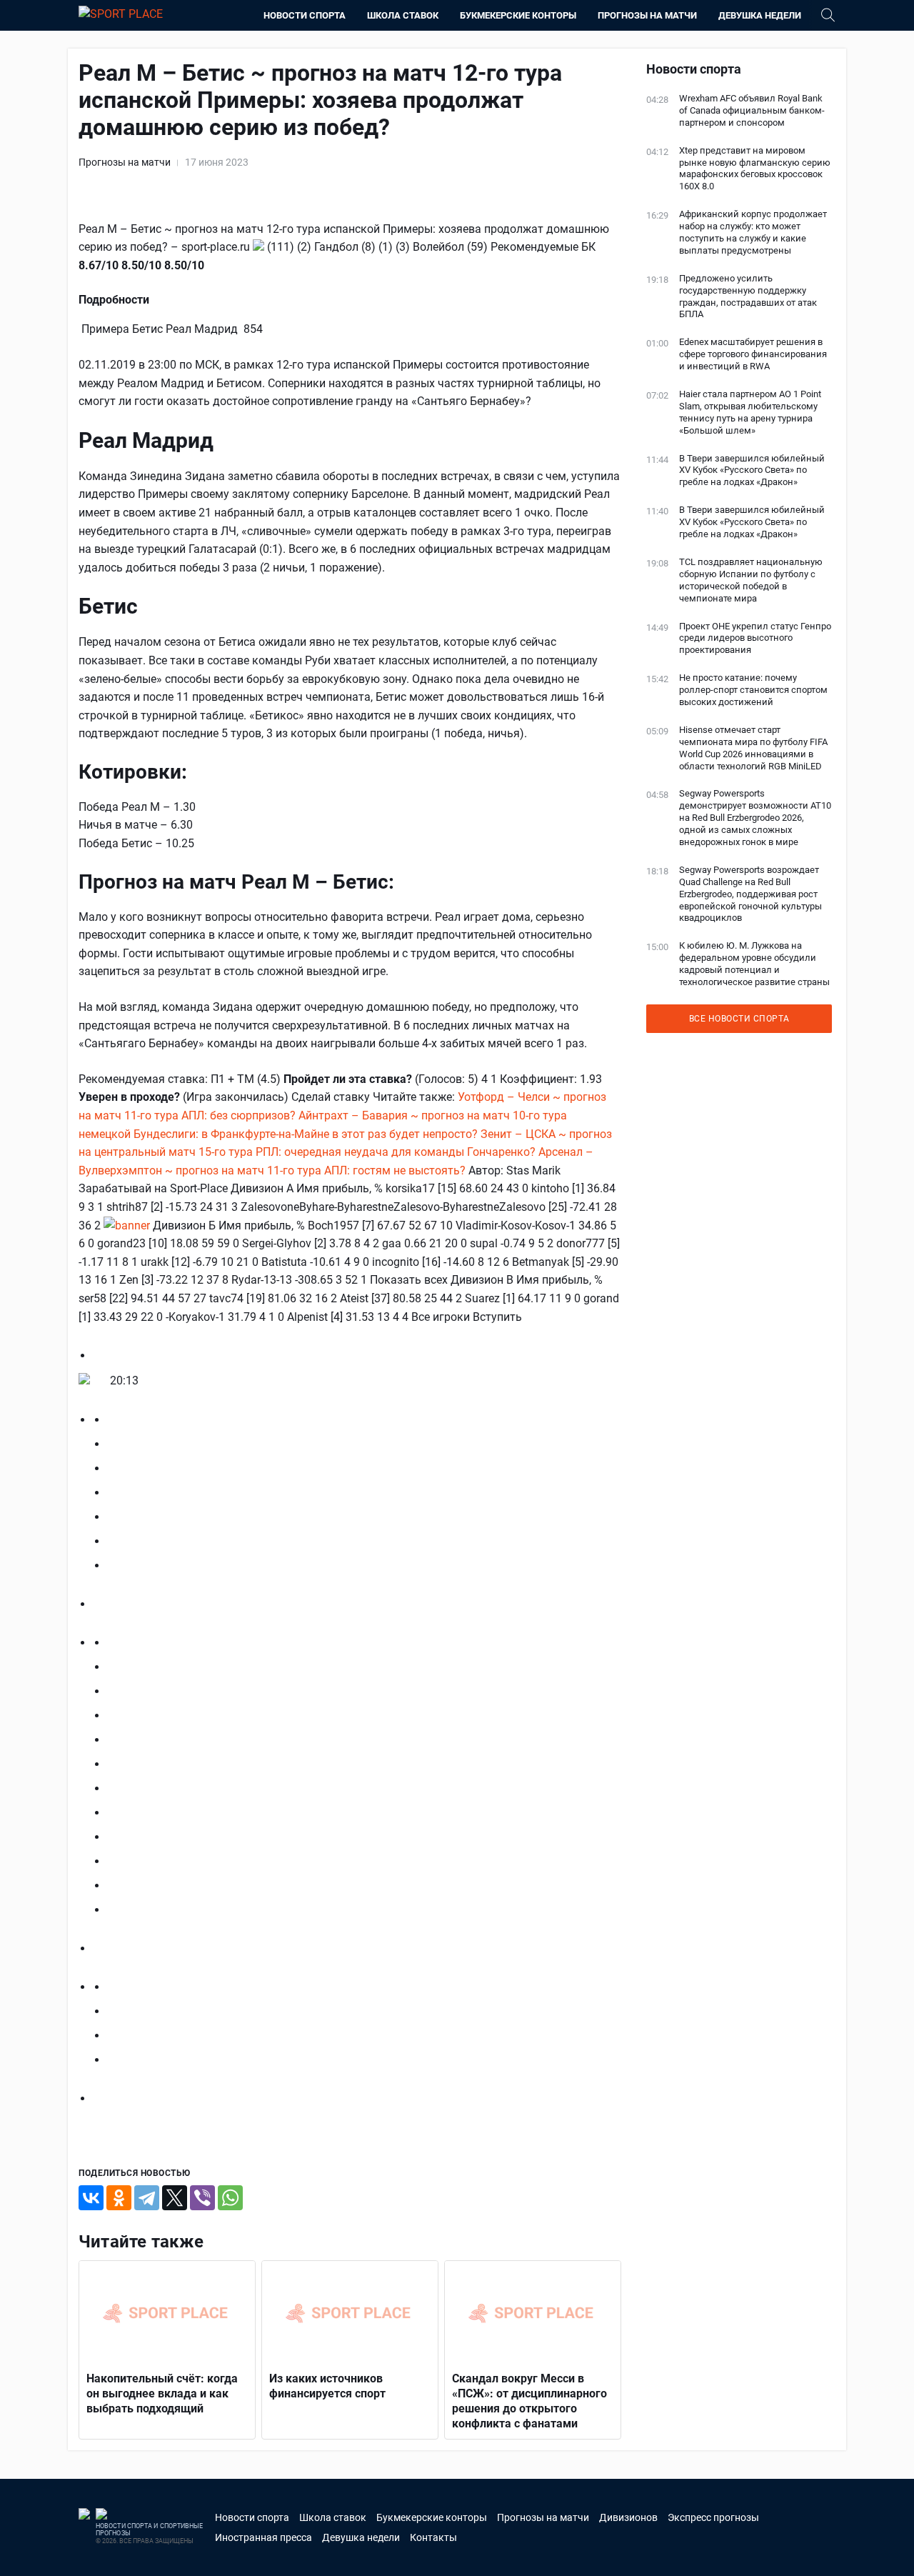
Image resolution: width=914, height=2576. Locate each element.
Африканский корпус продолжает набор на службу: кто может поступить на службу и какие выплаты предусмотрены (753, 232)
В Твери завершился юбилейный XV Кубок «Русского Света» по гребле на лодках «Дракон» (752, 470)
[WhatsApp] (230, 2198)
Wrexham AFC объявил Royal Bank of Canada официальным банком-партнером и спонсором (752, 110)
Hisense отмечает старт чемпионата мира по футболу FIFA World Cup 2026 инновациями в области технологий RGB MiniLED (753, 748)
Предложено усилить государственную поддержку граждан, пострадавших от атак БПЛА (748, 296)
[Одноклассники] (119, 2198)
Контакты (433, 2537)
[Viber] (202, 2198)
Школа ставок (403, 15)
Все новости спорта (739, 1019)
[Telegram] (147, 2198)
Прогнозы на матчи (647, 15)
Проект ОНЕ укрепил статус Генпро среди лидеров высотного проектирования (755, 638)
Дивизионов (628, 2517)
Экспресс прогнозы (713, 2517)
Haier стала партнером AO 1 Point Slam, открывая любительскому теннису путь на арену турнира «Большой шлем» (750, 412)
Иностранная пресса (263, 2537)
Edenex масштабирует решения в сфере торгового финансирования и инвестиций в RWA (753, 354)
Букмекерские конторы (518, 15)
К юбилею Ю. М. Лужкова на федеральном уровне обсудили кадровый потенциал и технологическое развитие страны (754, 964)
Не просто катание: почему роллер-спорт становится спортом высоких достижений (753, 690)
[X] (175, 2198)
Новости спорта (305, 15)
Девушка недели (760, 15)
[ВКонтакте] (91, 2198)
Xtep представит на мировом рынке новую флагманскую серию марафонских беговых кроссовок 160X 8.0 (755, 169)
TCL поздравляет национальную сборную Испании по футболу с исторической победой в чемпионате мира (751, 580)
